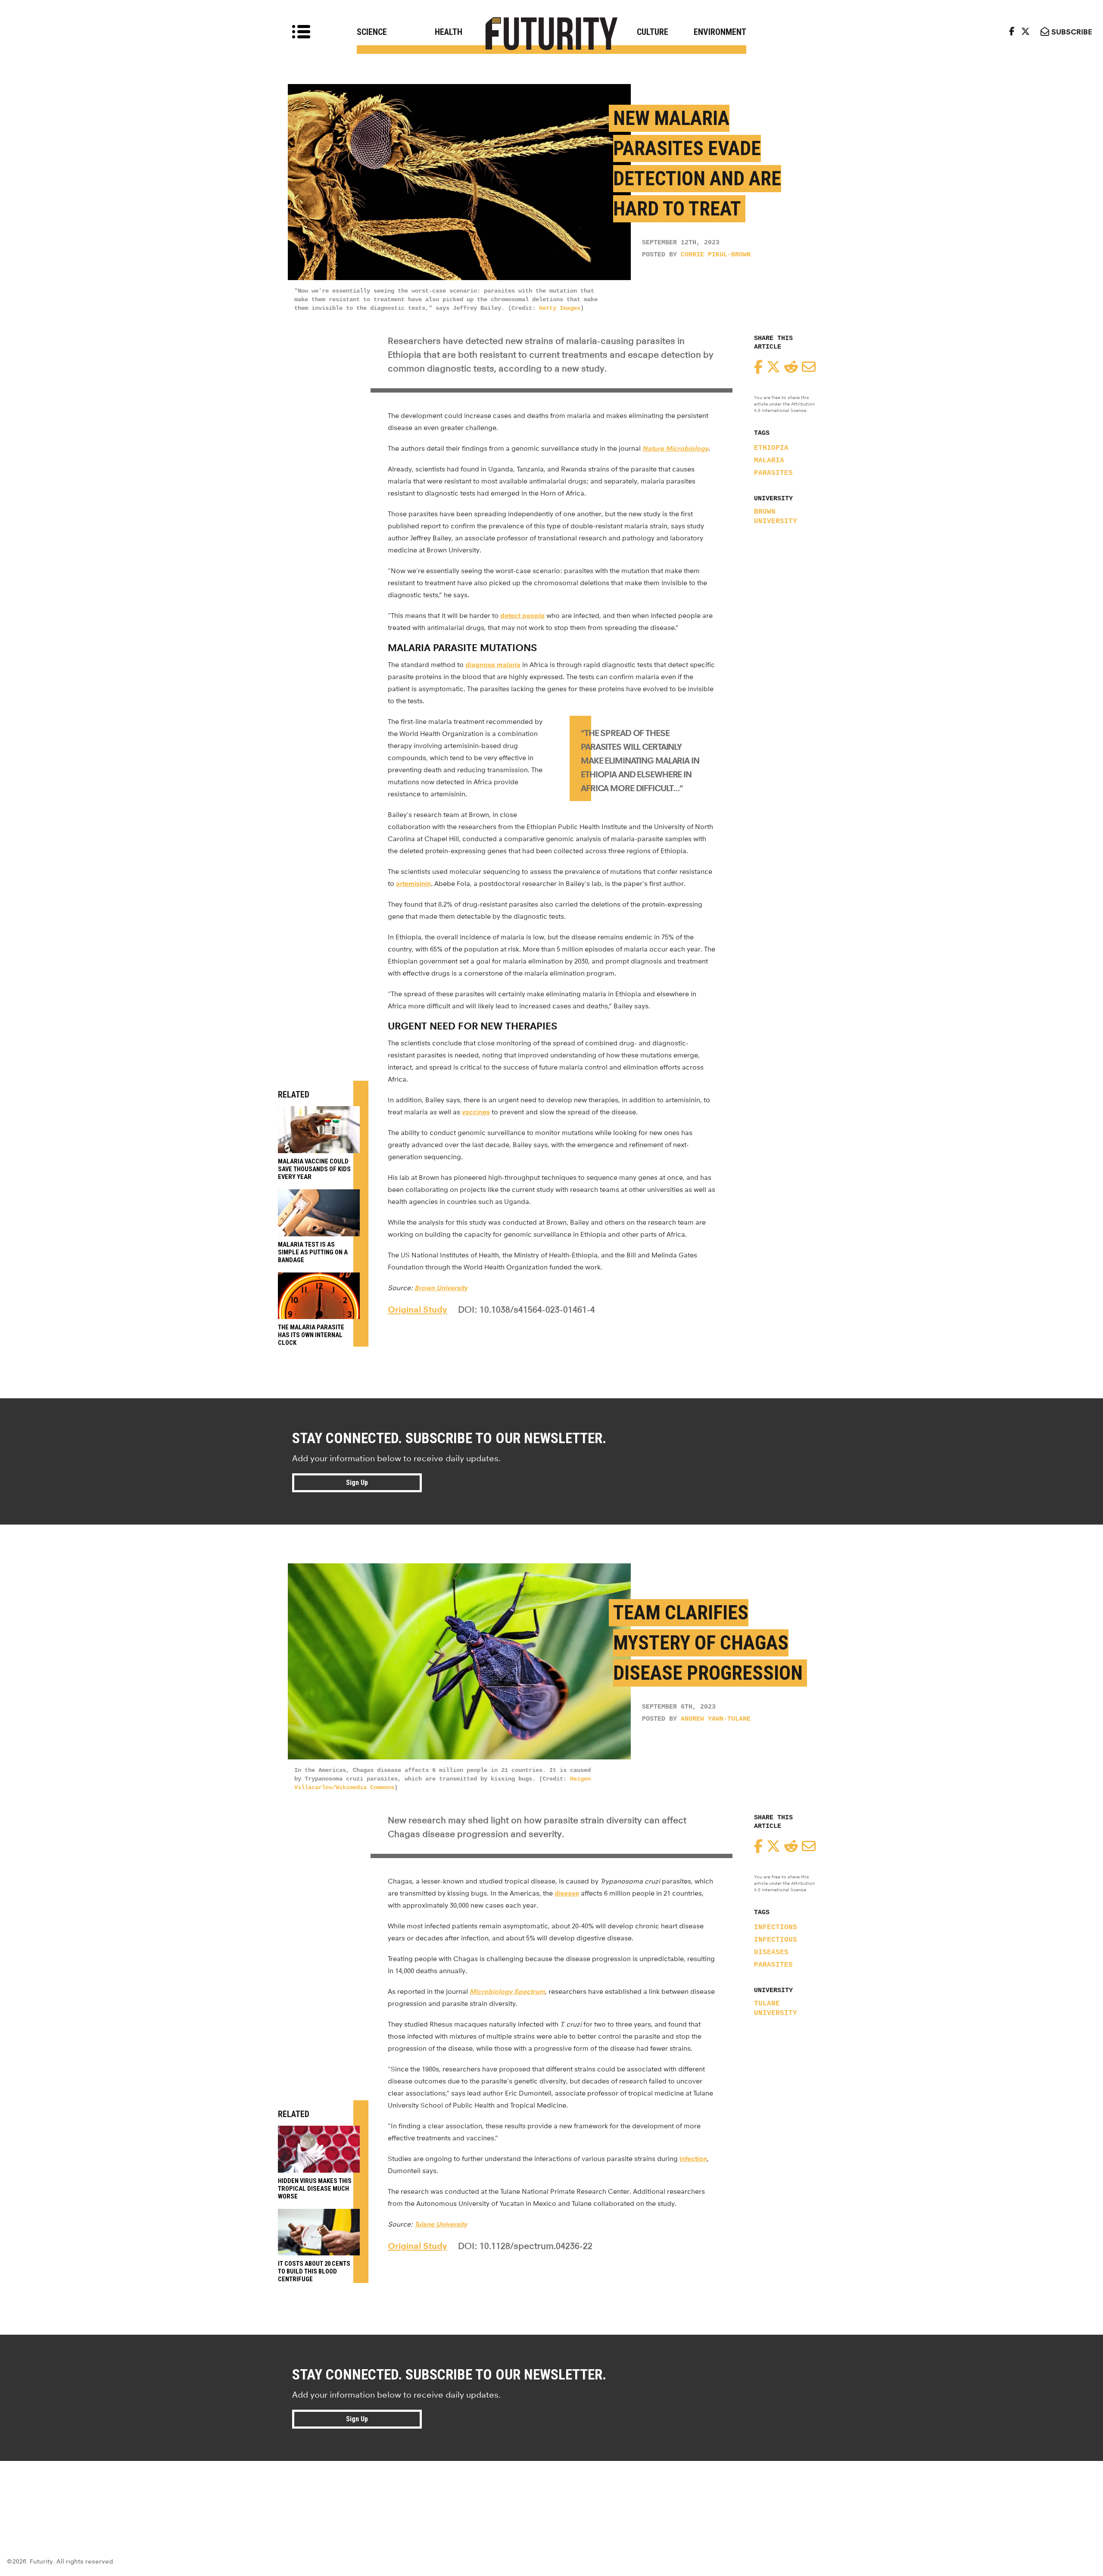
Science (372, 32)
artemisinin (413, 884)
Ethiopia (771, 448)
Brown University (776, 517)
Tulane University (776, 2008)
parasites (773, 473)
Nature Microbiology (675, 448)
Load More (551, 2492)
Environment (720, 32)
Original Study (418, 1310)
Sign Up (357, 1483)
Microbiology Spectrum (507, 1991)
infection (693, 2159)
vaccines (476, 1112)
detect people (522, 616)
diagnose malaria (493, 665)
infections (776, 1927)
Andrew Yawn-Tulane (716, 1719)
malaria (769, 461)
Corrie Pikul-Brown (716, 255)
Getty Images (560, 308)
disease (567, 1893)
